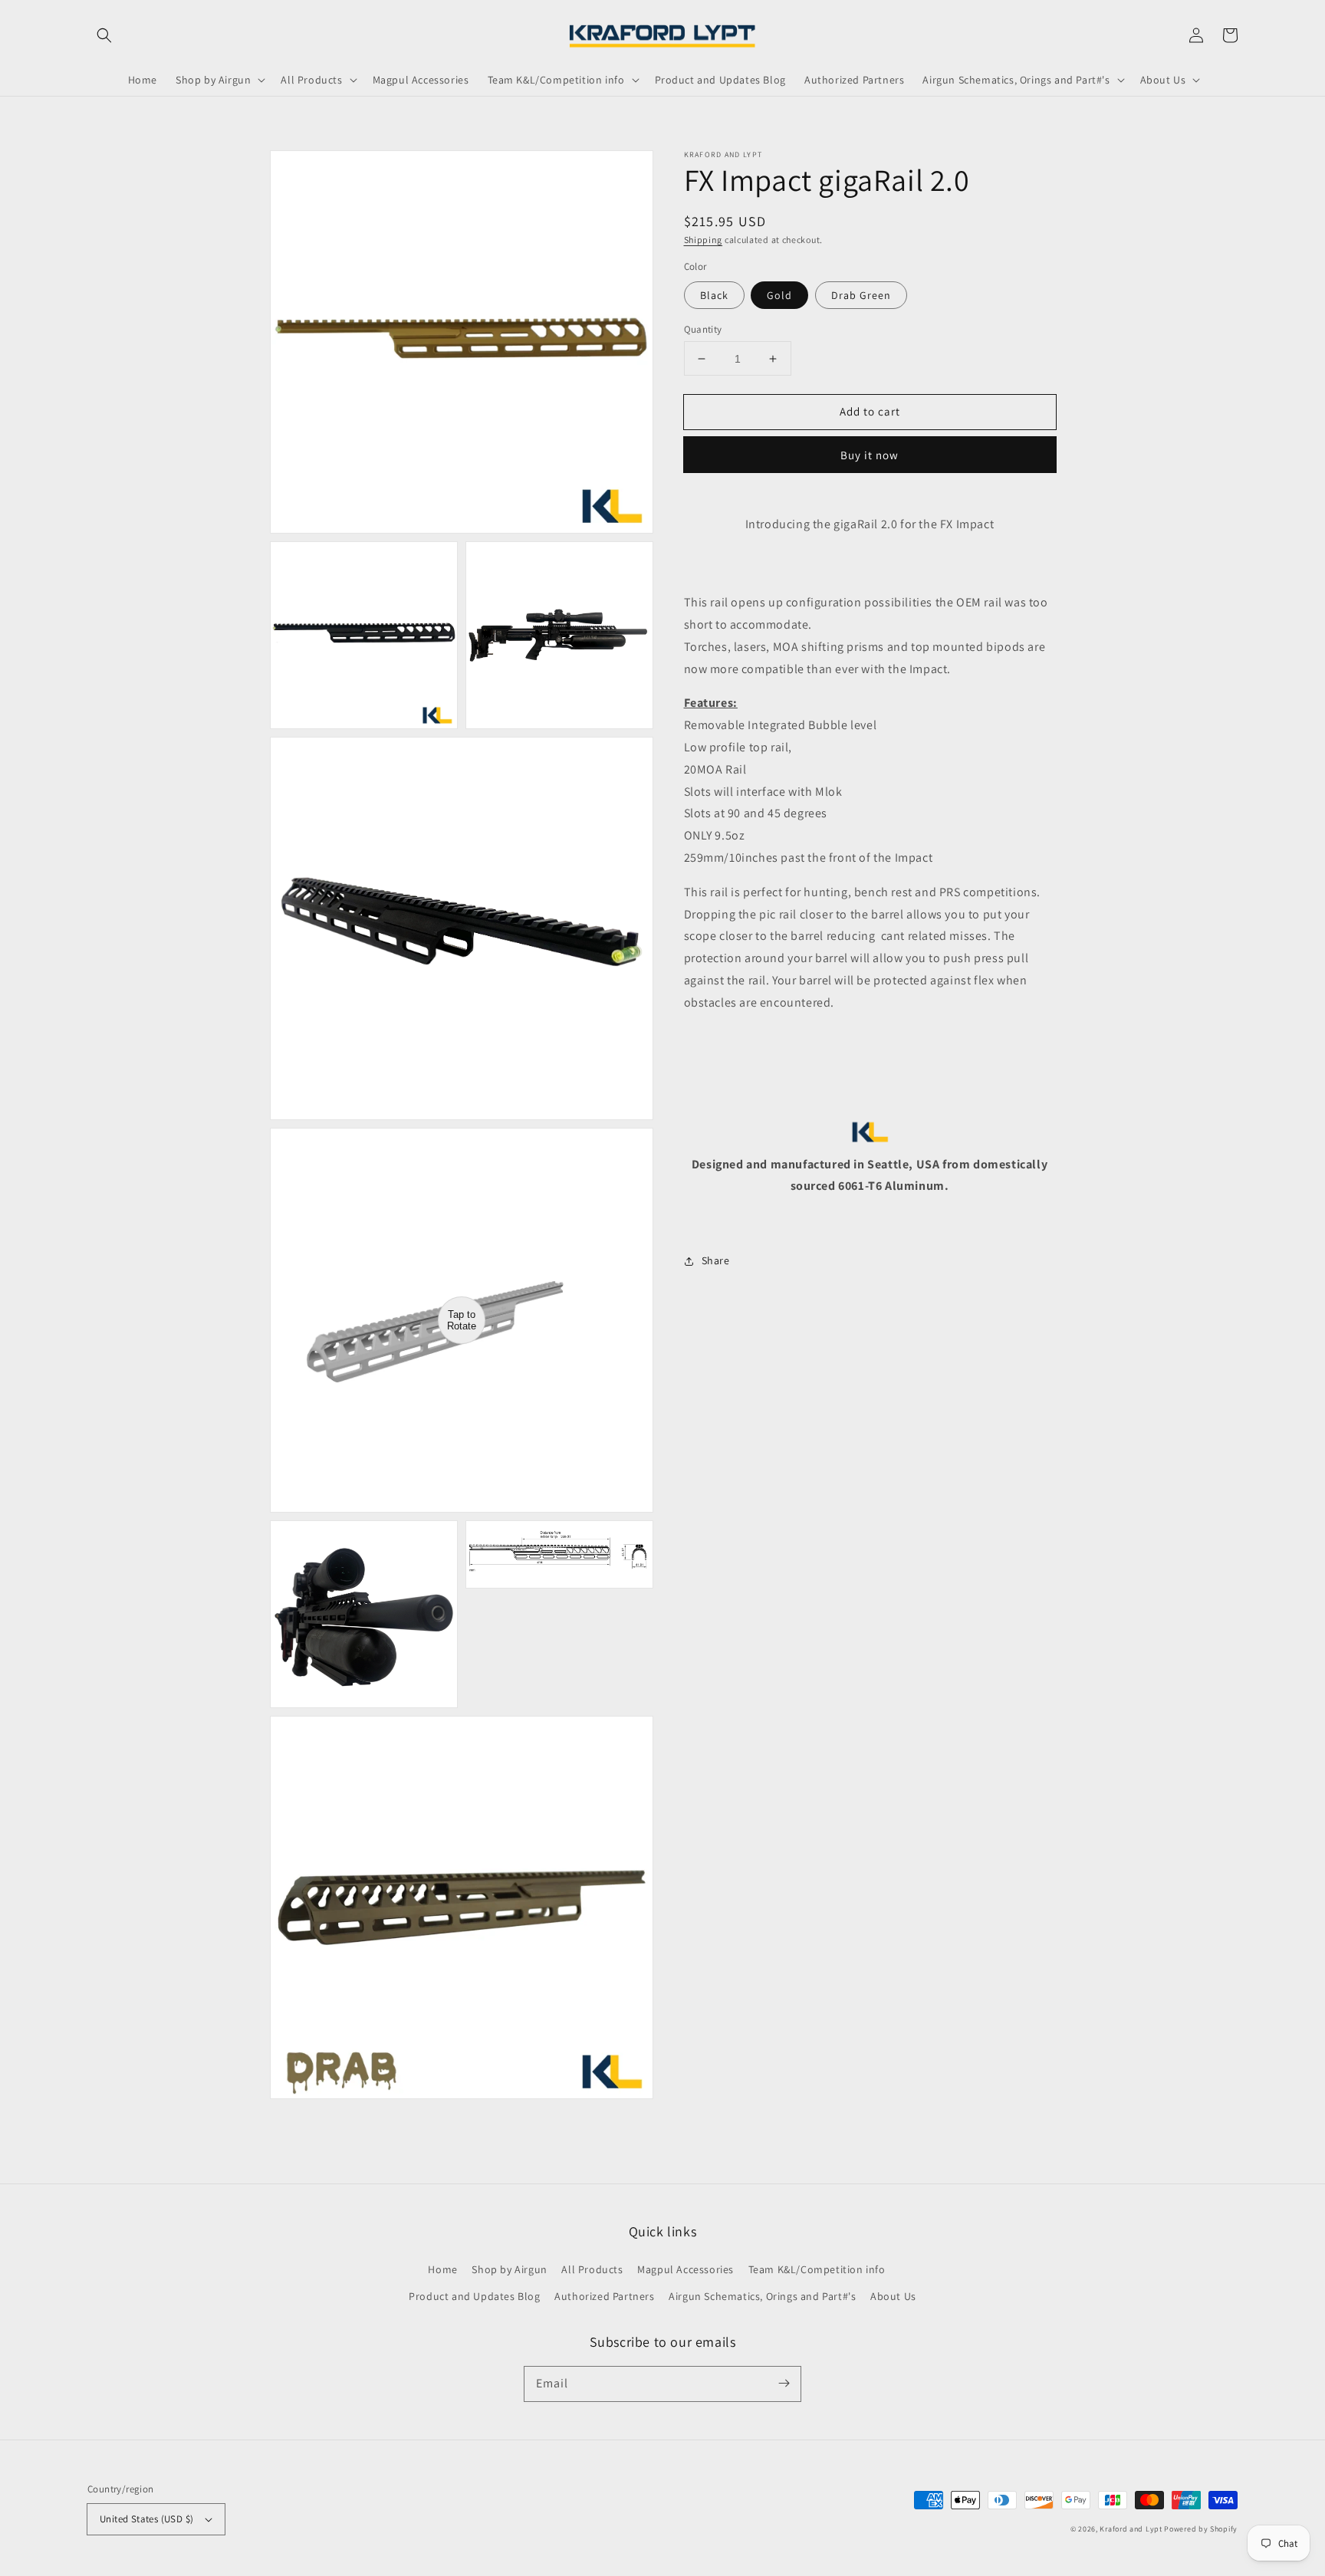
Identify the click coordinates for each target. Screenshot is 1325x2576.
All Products (592, 2269)
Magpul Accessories (686, 2269)
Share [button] (716, 1261)
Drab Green (861, 295)
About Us (893, 2296)
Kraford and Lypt (1131, 2529)
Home (442, 2269)
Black (714, 295)
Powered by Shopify (1201, 2529)
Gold (779, 295)
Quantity (703, 329)
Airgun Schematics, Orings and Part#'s (762, 2296)
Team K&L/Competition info (817, 2269)
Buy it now (870, 456)
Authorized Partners (604, 2296)
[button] (104, 35)
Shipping (704, 240)
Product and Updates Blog (474, 2296)
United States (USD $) (146, 2519)
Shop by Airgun (509, 2269)
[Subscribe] (784, 2384)
